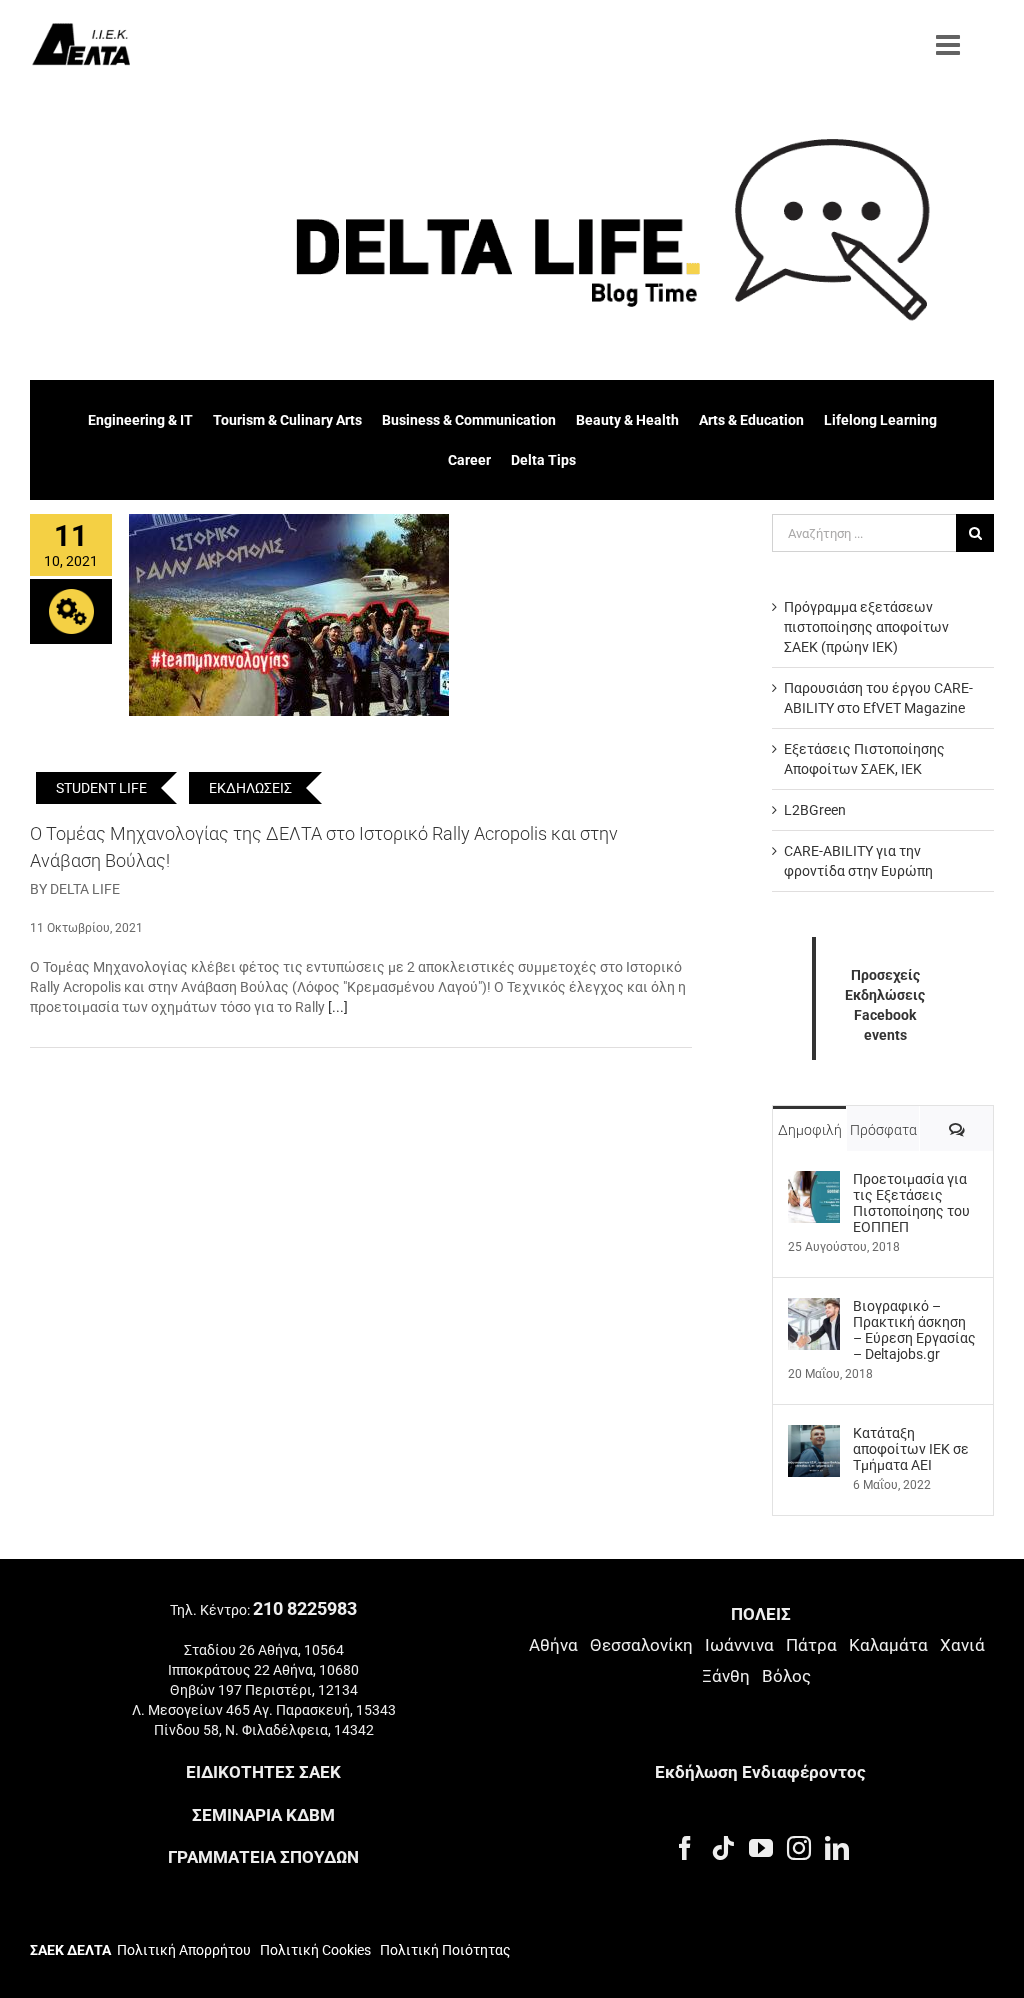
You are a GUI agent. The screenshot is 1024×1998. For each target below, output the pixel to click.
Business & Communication (469, 420)
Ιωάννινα (739, 1645)
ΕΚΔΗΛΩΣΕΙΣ (250, 788)
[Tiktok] (723, 1848)
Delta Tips (543, 460)
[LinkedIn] (837, 1848)
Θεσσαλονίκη (641, 1645)
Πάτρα (811, 1645)
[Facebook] (685, 1848)
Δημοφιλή (810, 1130)
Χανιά (962, 1645)
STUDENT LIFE (101, 788)
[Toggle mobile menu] (950, 45)
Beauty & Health (627, 420)
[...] (338, 1007)
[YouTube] (761, 1848)
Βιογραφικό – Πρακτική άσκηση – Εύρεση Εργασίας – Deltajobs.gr (914, 1330)
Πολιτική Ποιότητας (444, 1950)
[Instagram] (799, 1848)
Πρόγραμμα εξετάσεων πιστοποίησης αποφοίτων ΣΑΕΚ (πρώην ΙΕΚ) (866, 627)
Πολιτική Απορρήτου (184, 1950)
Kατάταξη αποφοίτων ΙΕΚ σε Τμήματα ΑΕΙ (911, 1449)
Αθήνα (553, 1645)
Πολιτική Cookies (315, 1950)
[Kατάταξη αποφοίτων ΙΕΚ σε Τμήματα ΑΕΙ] (814, 1435)
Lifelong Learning (880, 420)
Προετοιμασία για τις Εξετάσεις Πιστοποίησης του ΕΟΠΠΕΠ (911, 1203)
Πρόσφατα (883, 1130)
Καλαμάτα (888, 1645)
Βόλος (786, 1676)
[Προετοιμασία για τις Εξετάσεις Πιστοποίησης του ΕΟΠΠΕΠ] (814, 1181)
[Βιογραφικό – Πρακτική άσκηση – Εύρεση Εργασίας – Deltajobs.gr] (814, 1308)
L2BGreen (815, 810)
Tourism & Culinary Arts (287, 420)
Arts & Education (751, 420)
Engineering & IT (140, 420)
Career (469, 460)
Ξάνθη (726, 1676)
